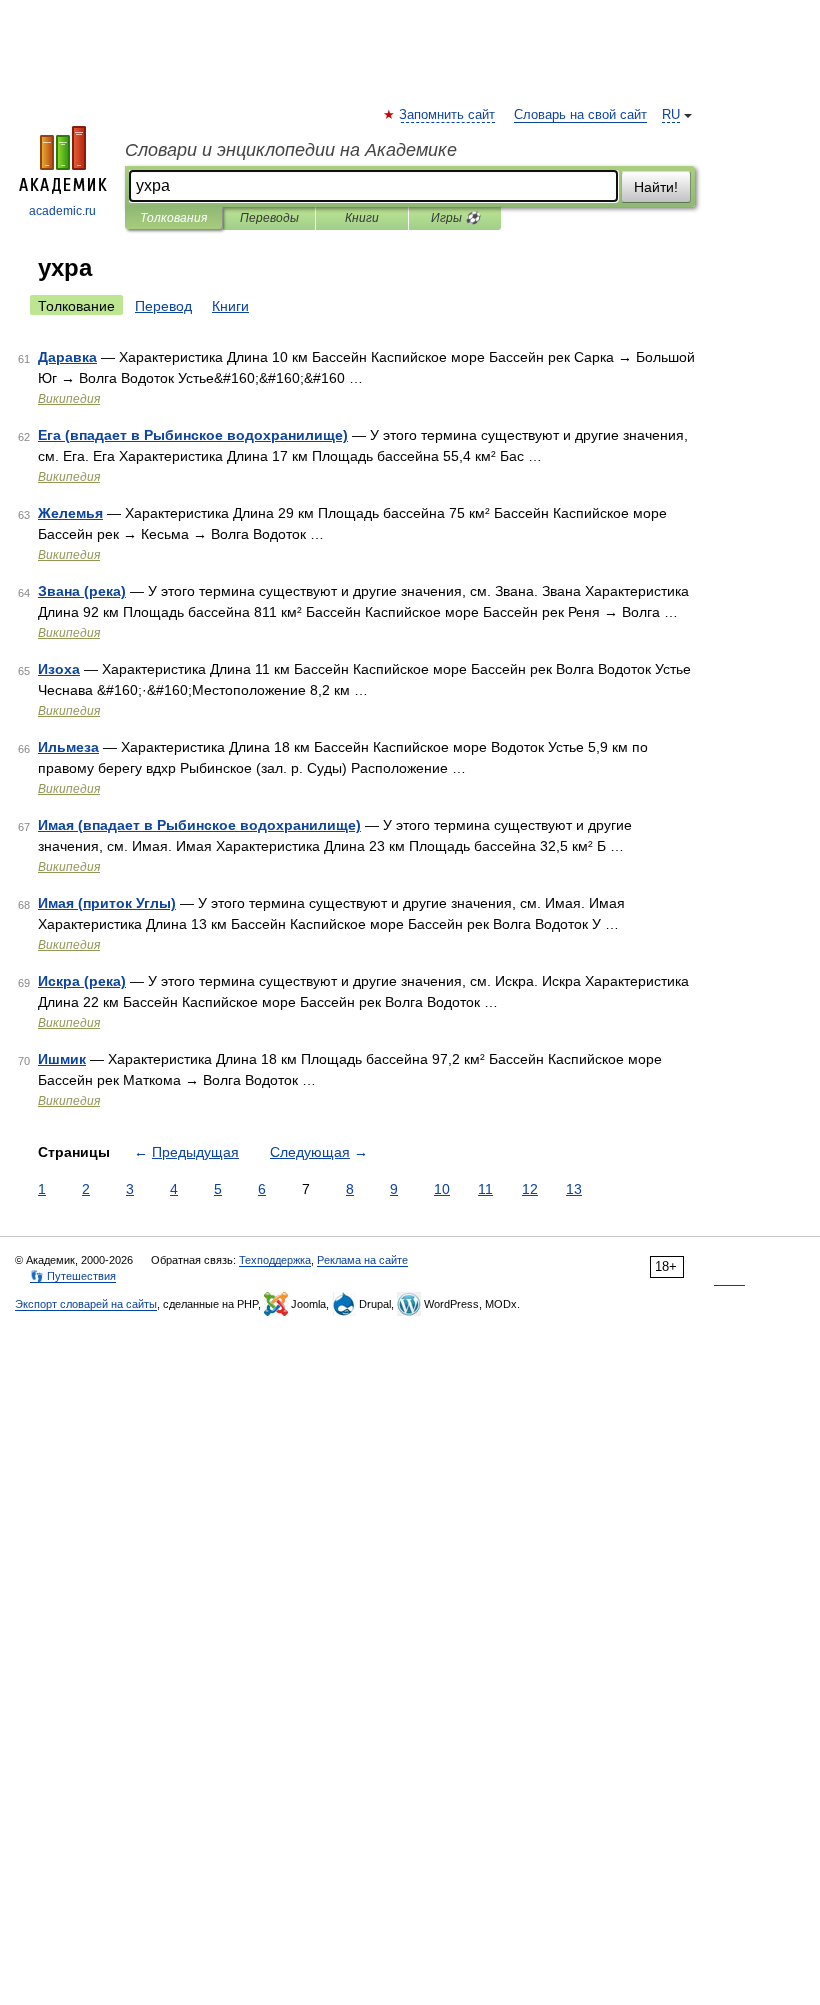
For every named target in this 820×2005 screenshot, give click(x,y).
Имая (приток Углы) (107, 903)
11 (485, 1189)
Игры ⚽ (455, 218)
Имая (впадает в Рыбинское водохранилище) (199, 825)
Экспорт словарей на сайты (86, 1304)
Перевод (163, 306)
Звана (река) (82, 591)
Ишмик (62, 1059)
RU (671, 115)
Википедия (69, 399)
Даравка (67, 357)
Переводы (269, 218)
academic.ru (62, 211)
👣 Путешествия (73, 1276)
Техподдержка (275, 1260)
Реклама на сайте (362, 1260)
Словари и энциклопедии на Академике (291, 150)
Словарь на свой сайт (580, 115)
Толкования (173, 218)
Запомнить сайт (448, 115)
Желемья (70, 513)
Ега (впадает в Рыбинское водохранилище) (193, 435)
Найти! (656, 187)
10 (442, 1189)
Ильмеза (68, 747)
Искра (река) (82, 981)
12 (530, 1189)
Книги (362, 218)
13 (574, 1189)
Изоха (59, 669)
